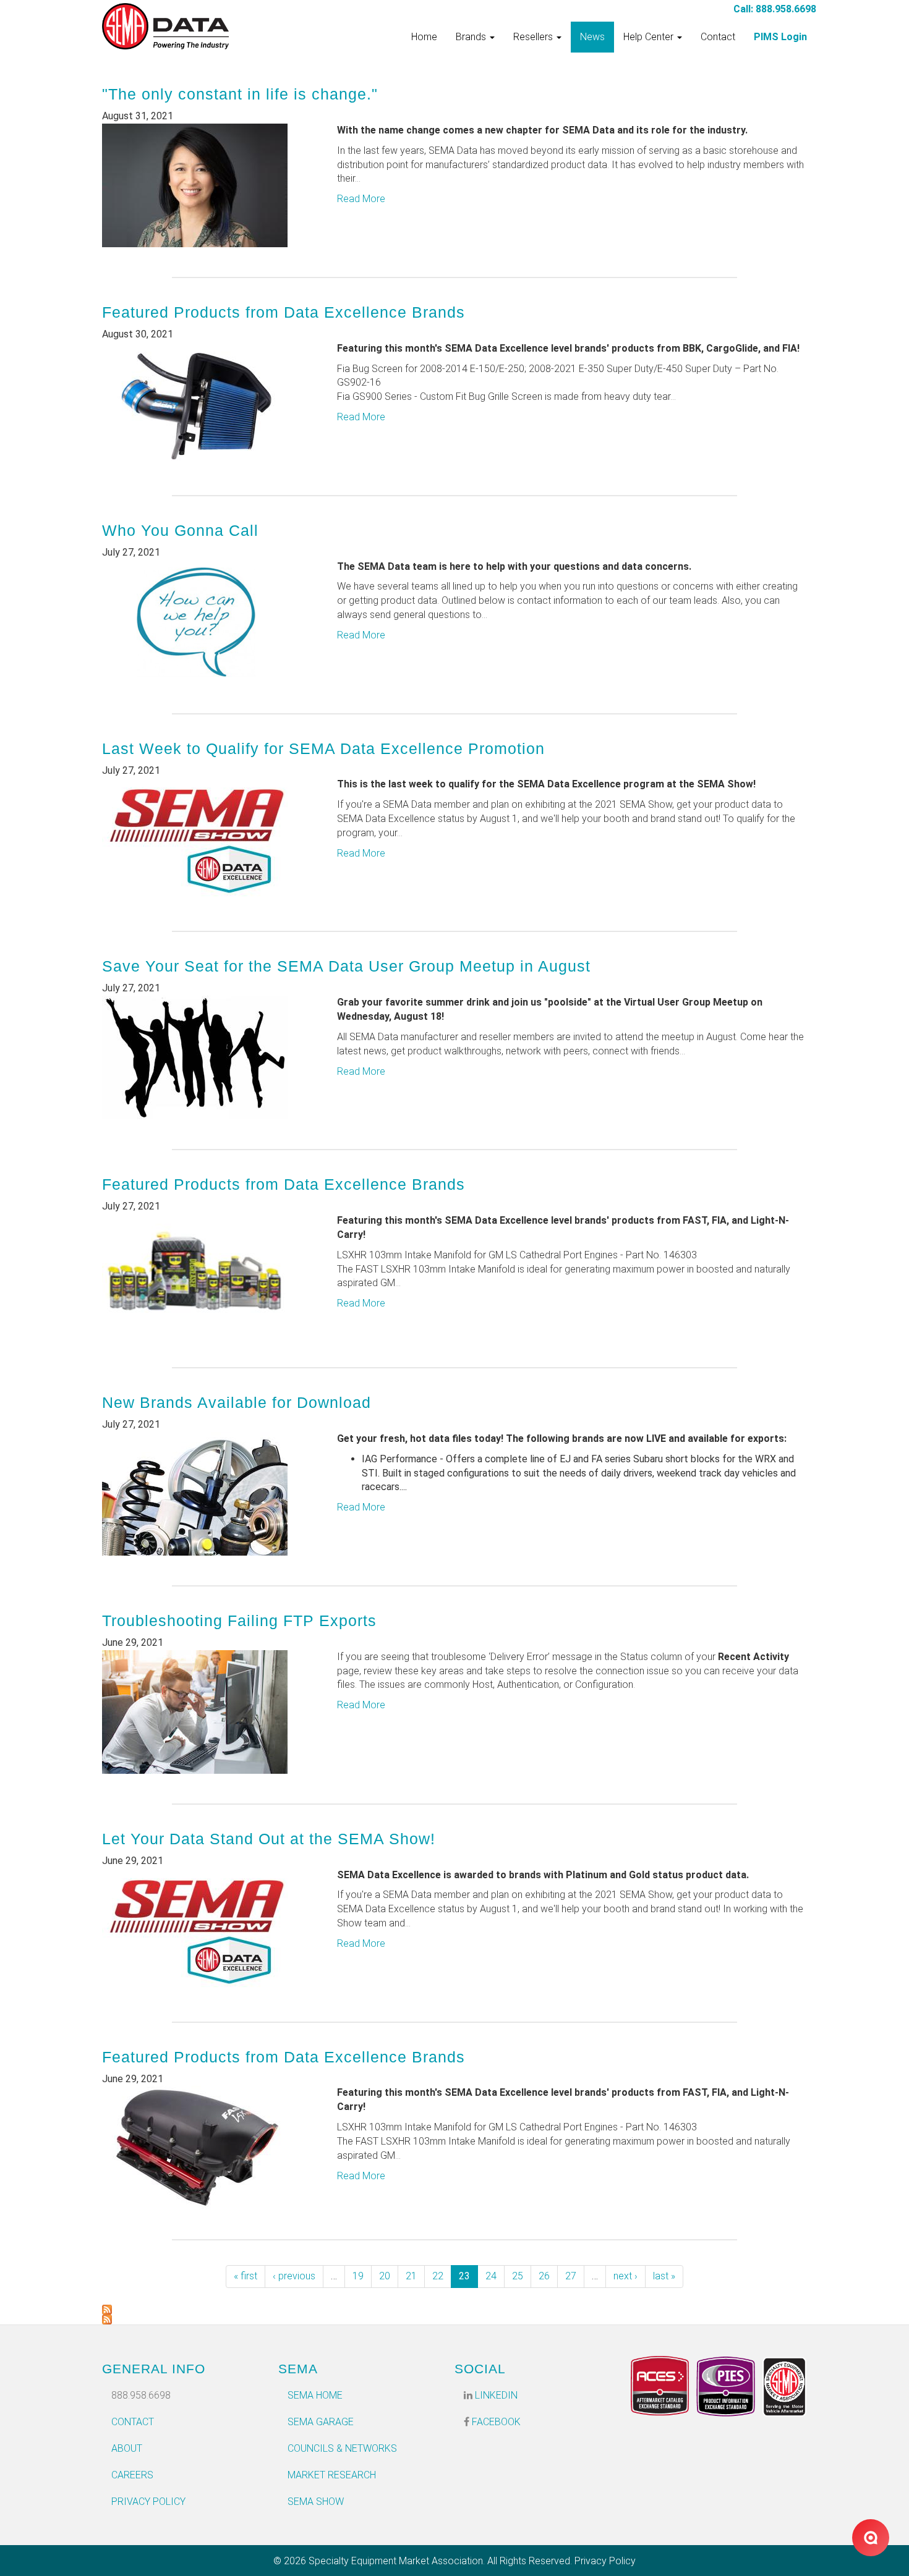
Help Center (650, 37)
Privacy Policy (148, 2502)
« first (245, 2276)
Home (424, 37)
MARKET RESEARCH (332, 2475)
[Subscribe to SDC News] (454, 2310)
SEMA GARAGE (321, 2422)
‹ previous (294, 2276)
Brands (472, 37)
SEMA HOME (315, 2395)
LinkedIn (495, 2395)
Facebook (495, 2422)
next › (625, 2276)
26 (544, 2276)
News (592, 37)
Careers (132, 2475)
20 (385, 2276)
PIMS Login (780, 37)
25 (518, 2276)
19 (358, 2276)
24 (491, 2276)
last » (664, 2276)
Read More (361, 199)
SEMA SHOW (316, 2502)
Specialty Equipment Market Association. (397, 2561)
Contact (718, 37)
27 (571, 2276)
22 (438, 2276)
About (127, 2448)
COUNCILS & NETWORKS (342, 2448)
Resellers (534, 37)
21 (411, 2276)
